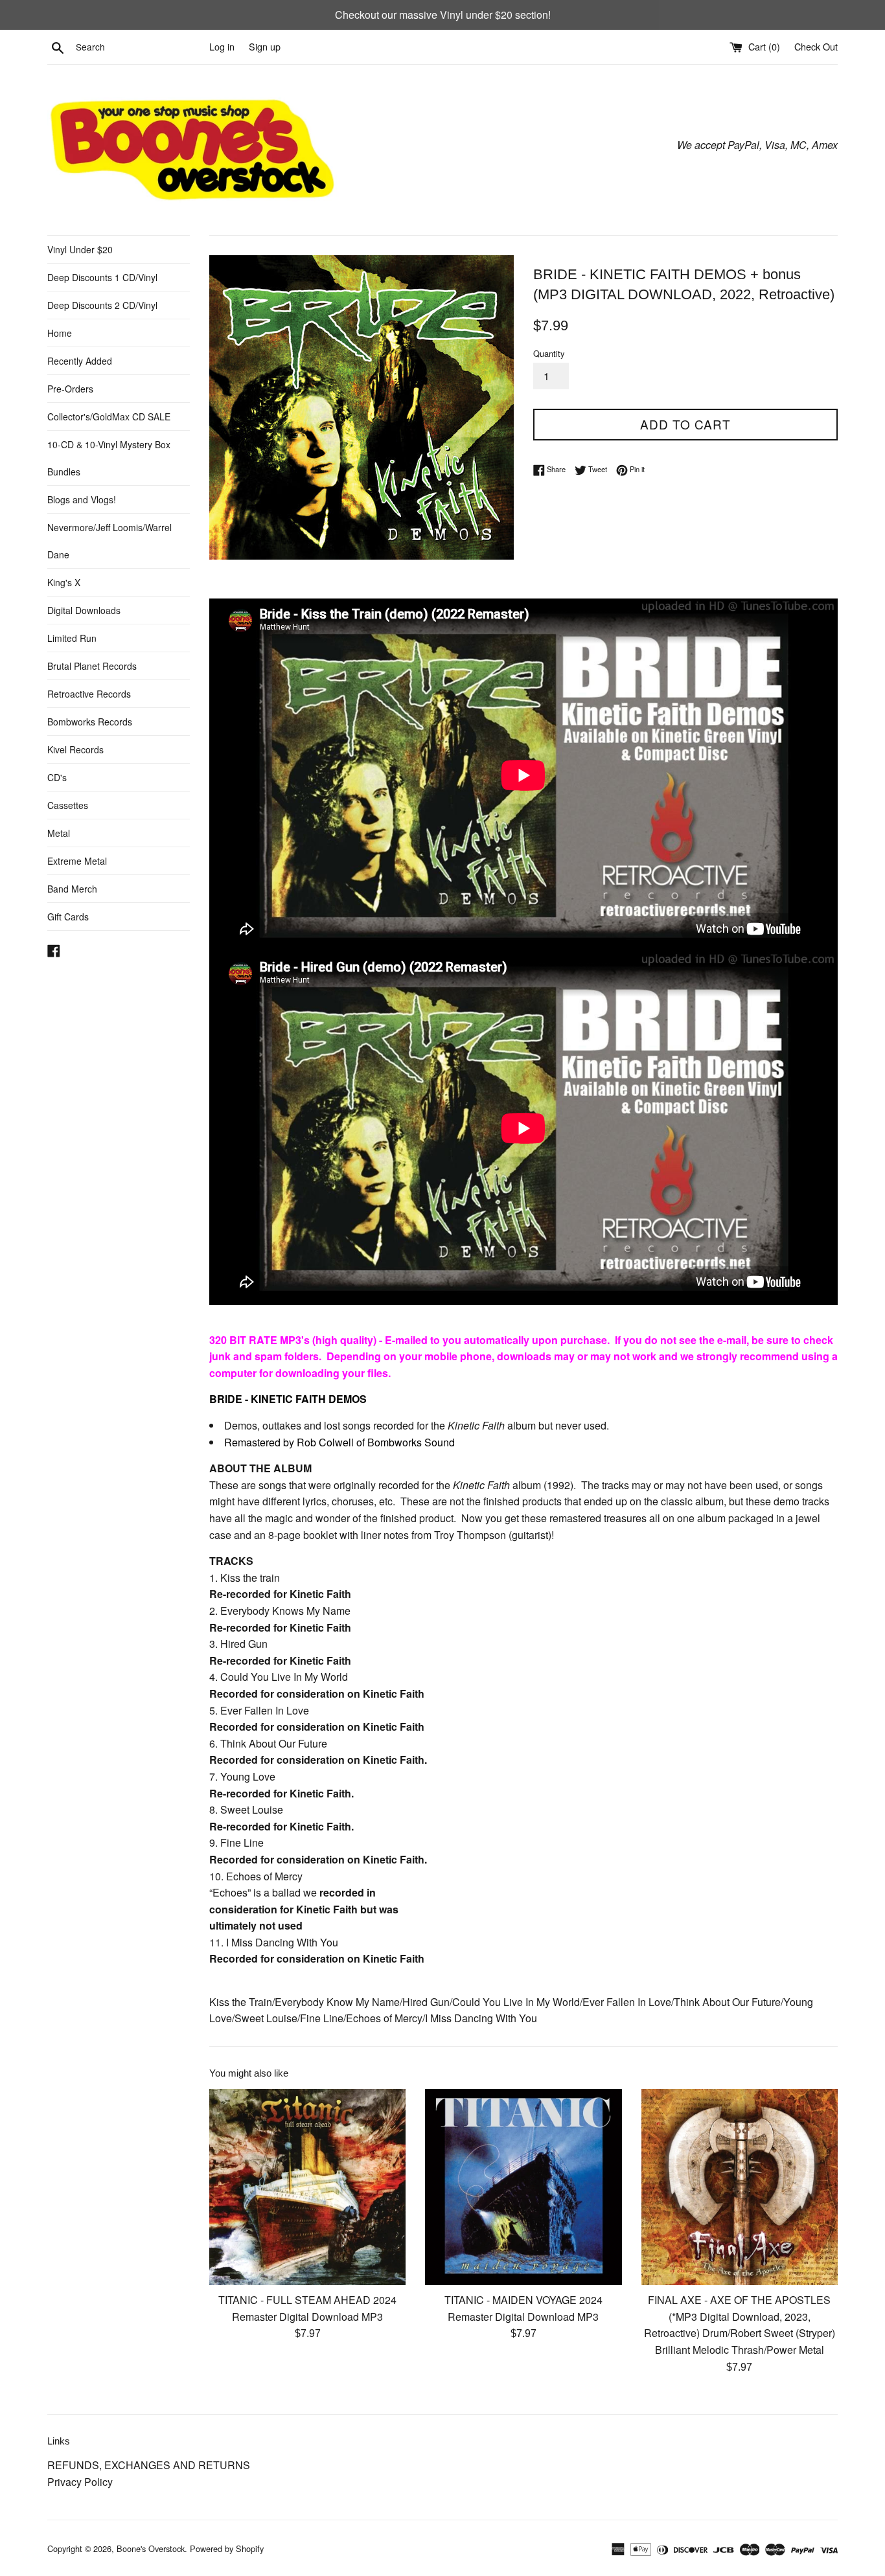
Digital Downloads (84, 610)
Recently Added (80, 361)
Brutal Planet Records (92, 666)
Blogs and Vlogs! (82, 499)
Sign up (265, 46)
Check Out (816, 46)
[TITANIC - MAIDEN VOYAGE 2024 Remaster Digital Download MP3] (523, 2187)
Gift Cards (68, 917)
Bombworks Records (90, 722)
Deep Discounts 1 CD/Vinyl (102, 277)
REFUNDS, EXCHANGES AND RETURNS (149, 2465)
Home (60, 333)
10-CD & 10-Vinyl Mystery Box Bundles (109, 458)
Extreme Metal (77, 861)
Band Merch (72, 889)
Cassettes (68, 805)
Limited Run (72, 638)
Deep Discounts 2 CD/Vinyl (102, 305)
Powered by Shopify (227, 2548)
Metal (59, 833)
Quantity (549, 353)
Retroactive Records (89, 694)
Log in (222, 46)
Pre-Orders (70, 389)
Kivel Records (75, 749)
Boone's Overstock (151, 2548)
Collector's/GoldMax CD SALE (109, 416)
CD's (57, 777)
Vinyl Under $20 (80, 249)
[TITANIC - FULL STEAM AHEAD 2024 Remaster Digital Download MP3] (307, 2187)
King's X (64, 582)
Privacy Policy (80, 2482)
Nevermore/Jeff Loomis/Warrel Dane (109, 541)
